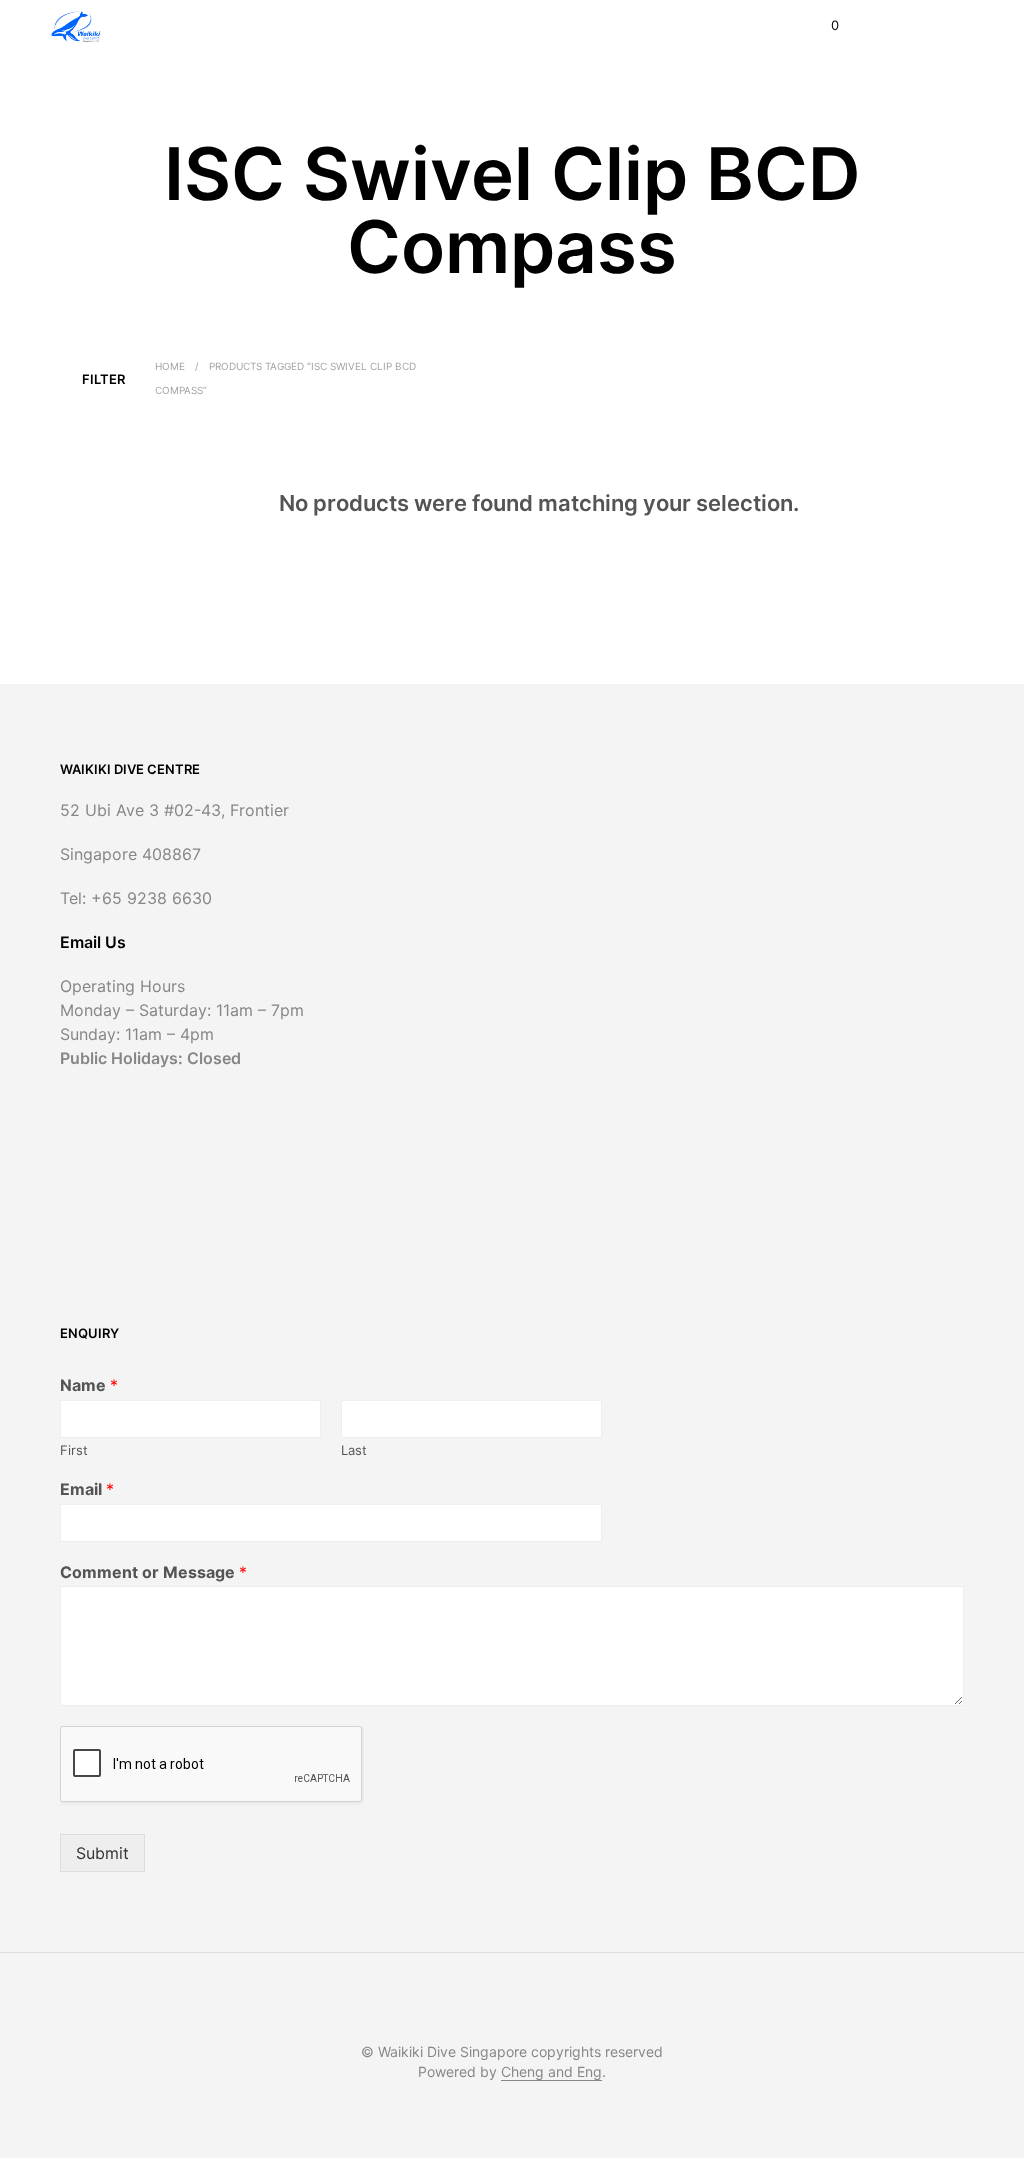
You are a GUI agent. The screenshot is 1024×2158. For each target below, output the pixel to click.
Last (354, 1450)
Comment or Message (153, 1572)
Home (170, 366)
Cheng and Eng (551, 2072)
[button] (821, 26)
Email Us (93, 942)
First (74, 1450)
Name (89, 1385)
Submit (102, 1853)
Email (87, 1489)
